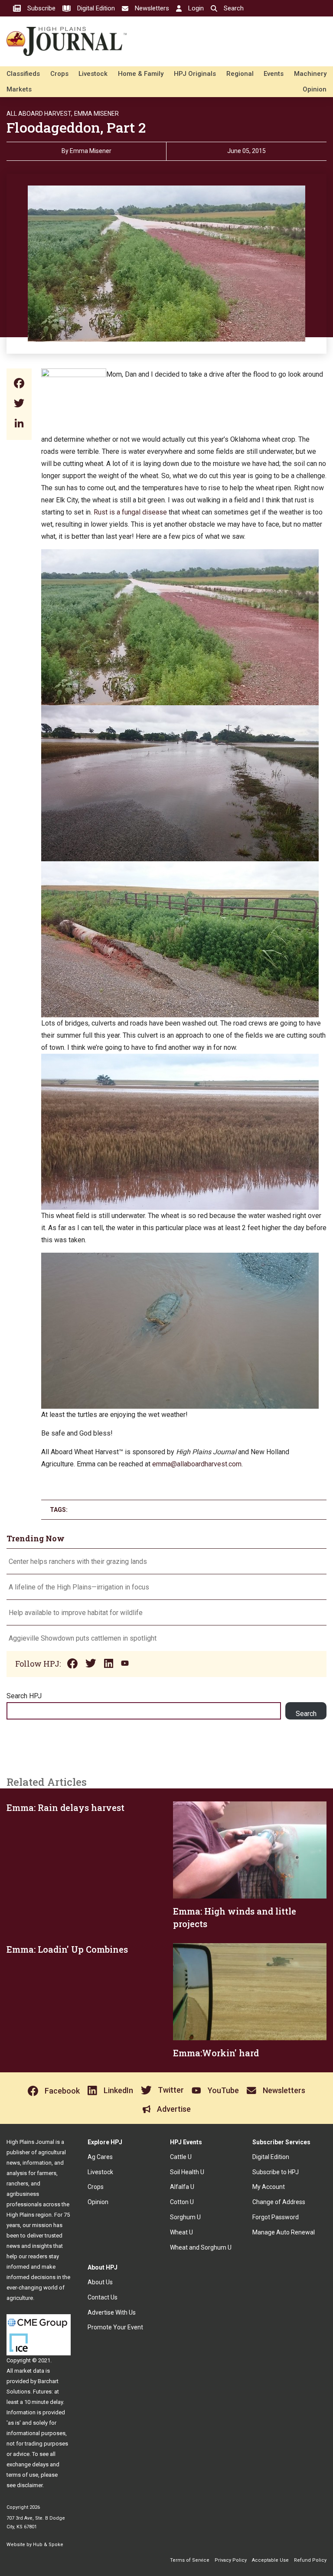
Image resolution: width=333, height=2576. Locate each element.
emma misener (91, 151)
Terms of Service (190, 2560)
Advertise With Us (112, 2312)
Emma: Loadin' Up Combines (67, 1949)
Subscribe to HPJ (276, 2172)
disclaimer (30, 2485)
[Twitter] (19, 404)
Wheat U (181, 2232)
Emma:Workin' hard (216, 2053)
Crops (59, 74)
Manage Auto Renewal (284, 2232)
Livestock (93, 74)
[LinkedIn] (19, 424)
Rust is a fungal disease (130, 512)
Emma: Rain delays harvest (65, 1807)
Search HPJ (24, 1696)
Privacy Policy (231, 2560)
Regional (240, 74)
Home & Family (141, 74)
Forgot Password (276, 2217)
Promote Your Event (115, 2327)
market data (29, 2371)
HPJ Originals (195, 74)
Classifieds (23, 74)
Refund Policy (310, 2560)
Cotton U (182, 2202)
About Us (100, 2282)
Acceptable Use (270, 2560)
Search (306, 1714)
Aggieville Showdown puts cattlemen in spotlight (83, 1638)
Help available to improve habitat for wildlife (76, 1613)
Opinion (315, 89)
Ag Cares (100, 2157)
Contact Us (103, 2297)
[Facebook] (19, 384)
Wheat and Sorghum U (201, 2247)
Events (274, 74)
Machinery (310, 74)
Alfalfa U (182, 2187)
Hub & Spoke (48, 2545)
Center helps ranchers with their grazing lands (78, 1562)
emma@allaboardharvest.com (197, 1464)
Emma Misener (96, 114)
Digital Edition (271, 2157)
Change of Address (279, 2202)
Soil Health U (187, 2172)
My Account (269, 2187)
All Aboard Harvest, (39, 114)
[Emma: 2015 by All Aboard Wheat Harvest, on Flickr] (180, 555)
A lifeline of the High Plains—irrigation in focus (79, 1587)
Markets (19, 89)
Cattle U (181, 2157)
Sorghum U (185, 2217)
